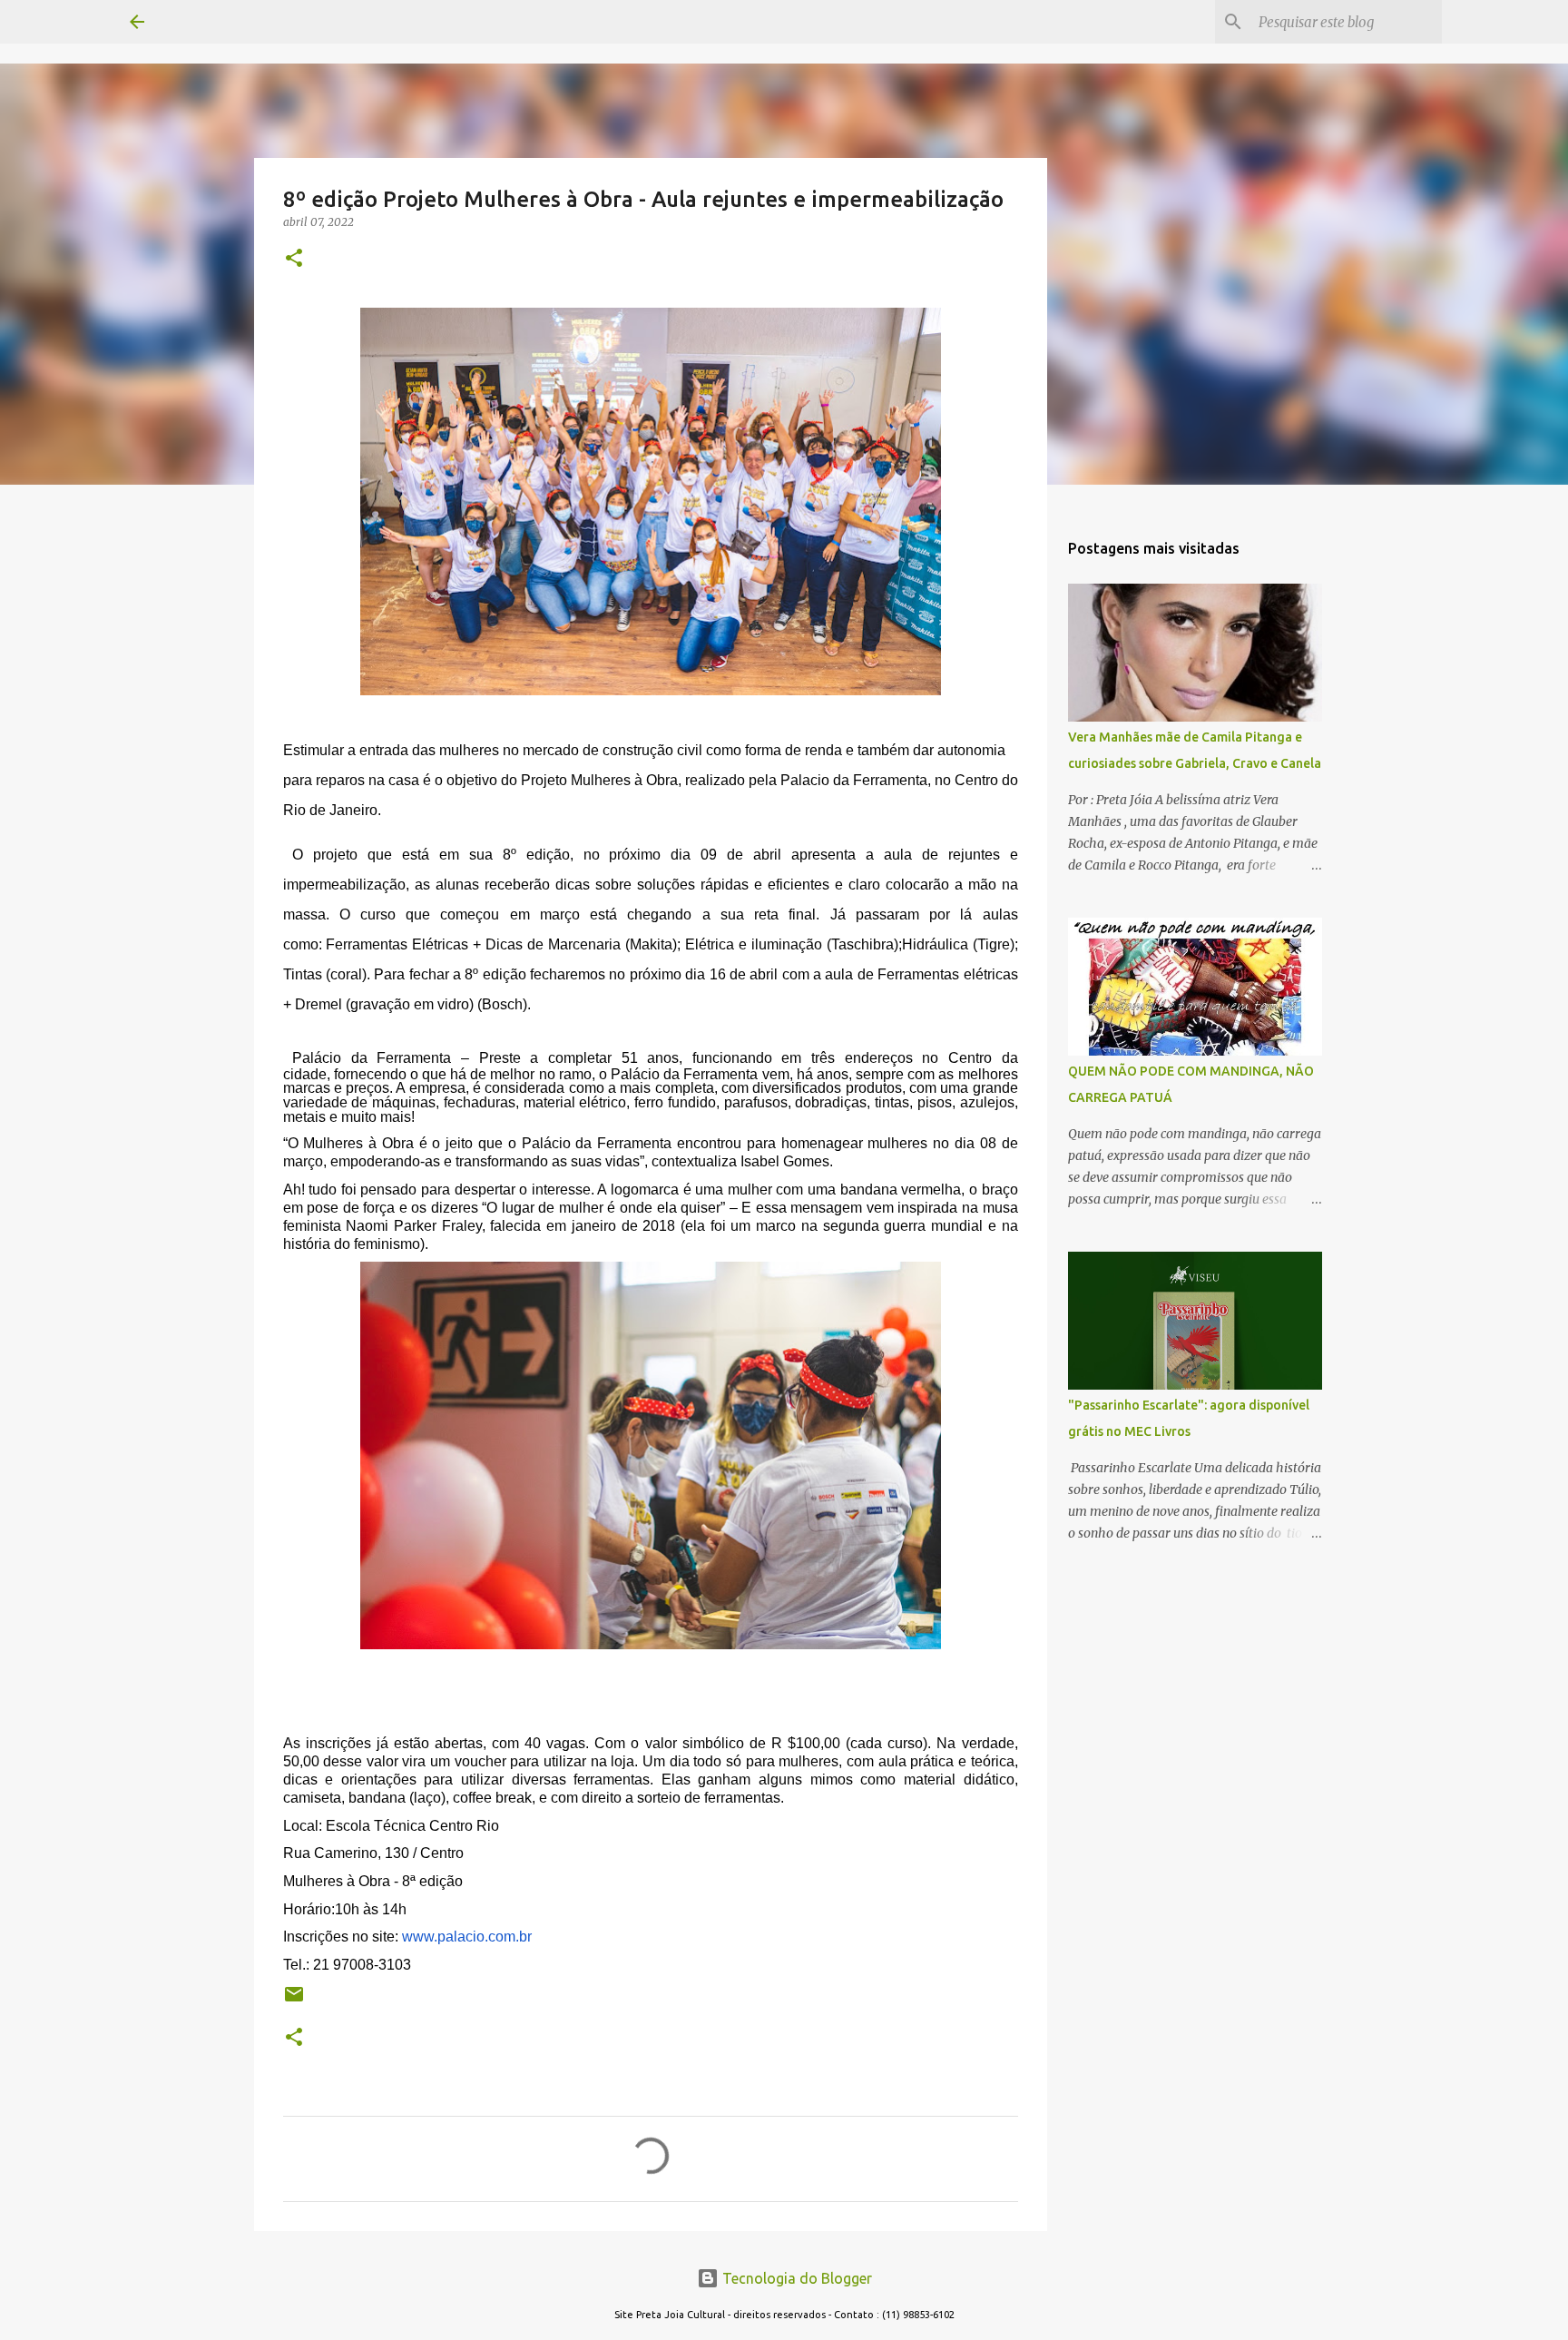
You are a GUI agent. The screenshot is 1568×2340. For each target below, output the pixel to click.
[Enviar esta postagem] (294, 2001)
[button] (294, 259)
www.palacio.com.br (467, 1937)
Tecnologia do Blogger (795, 2278)
